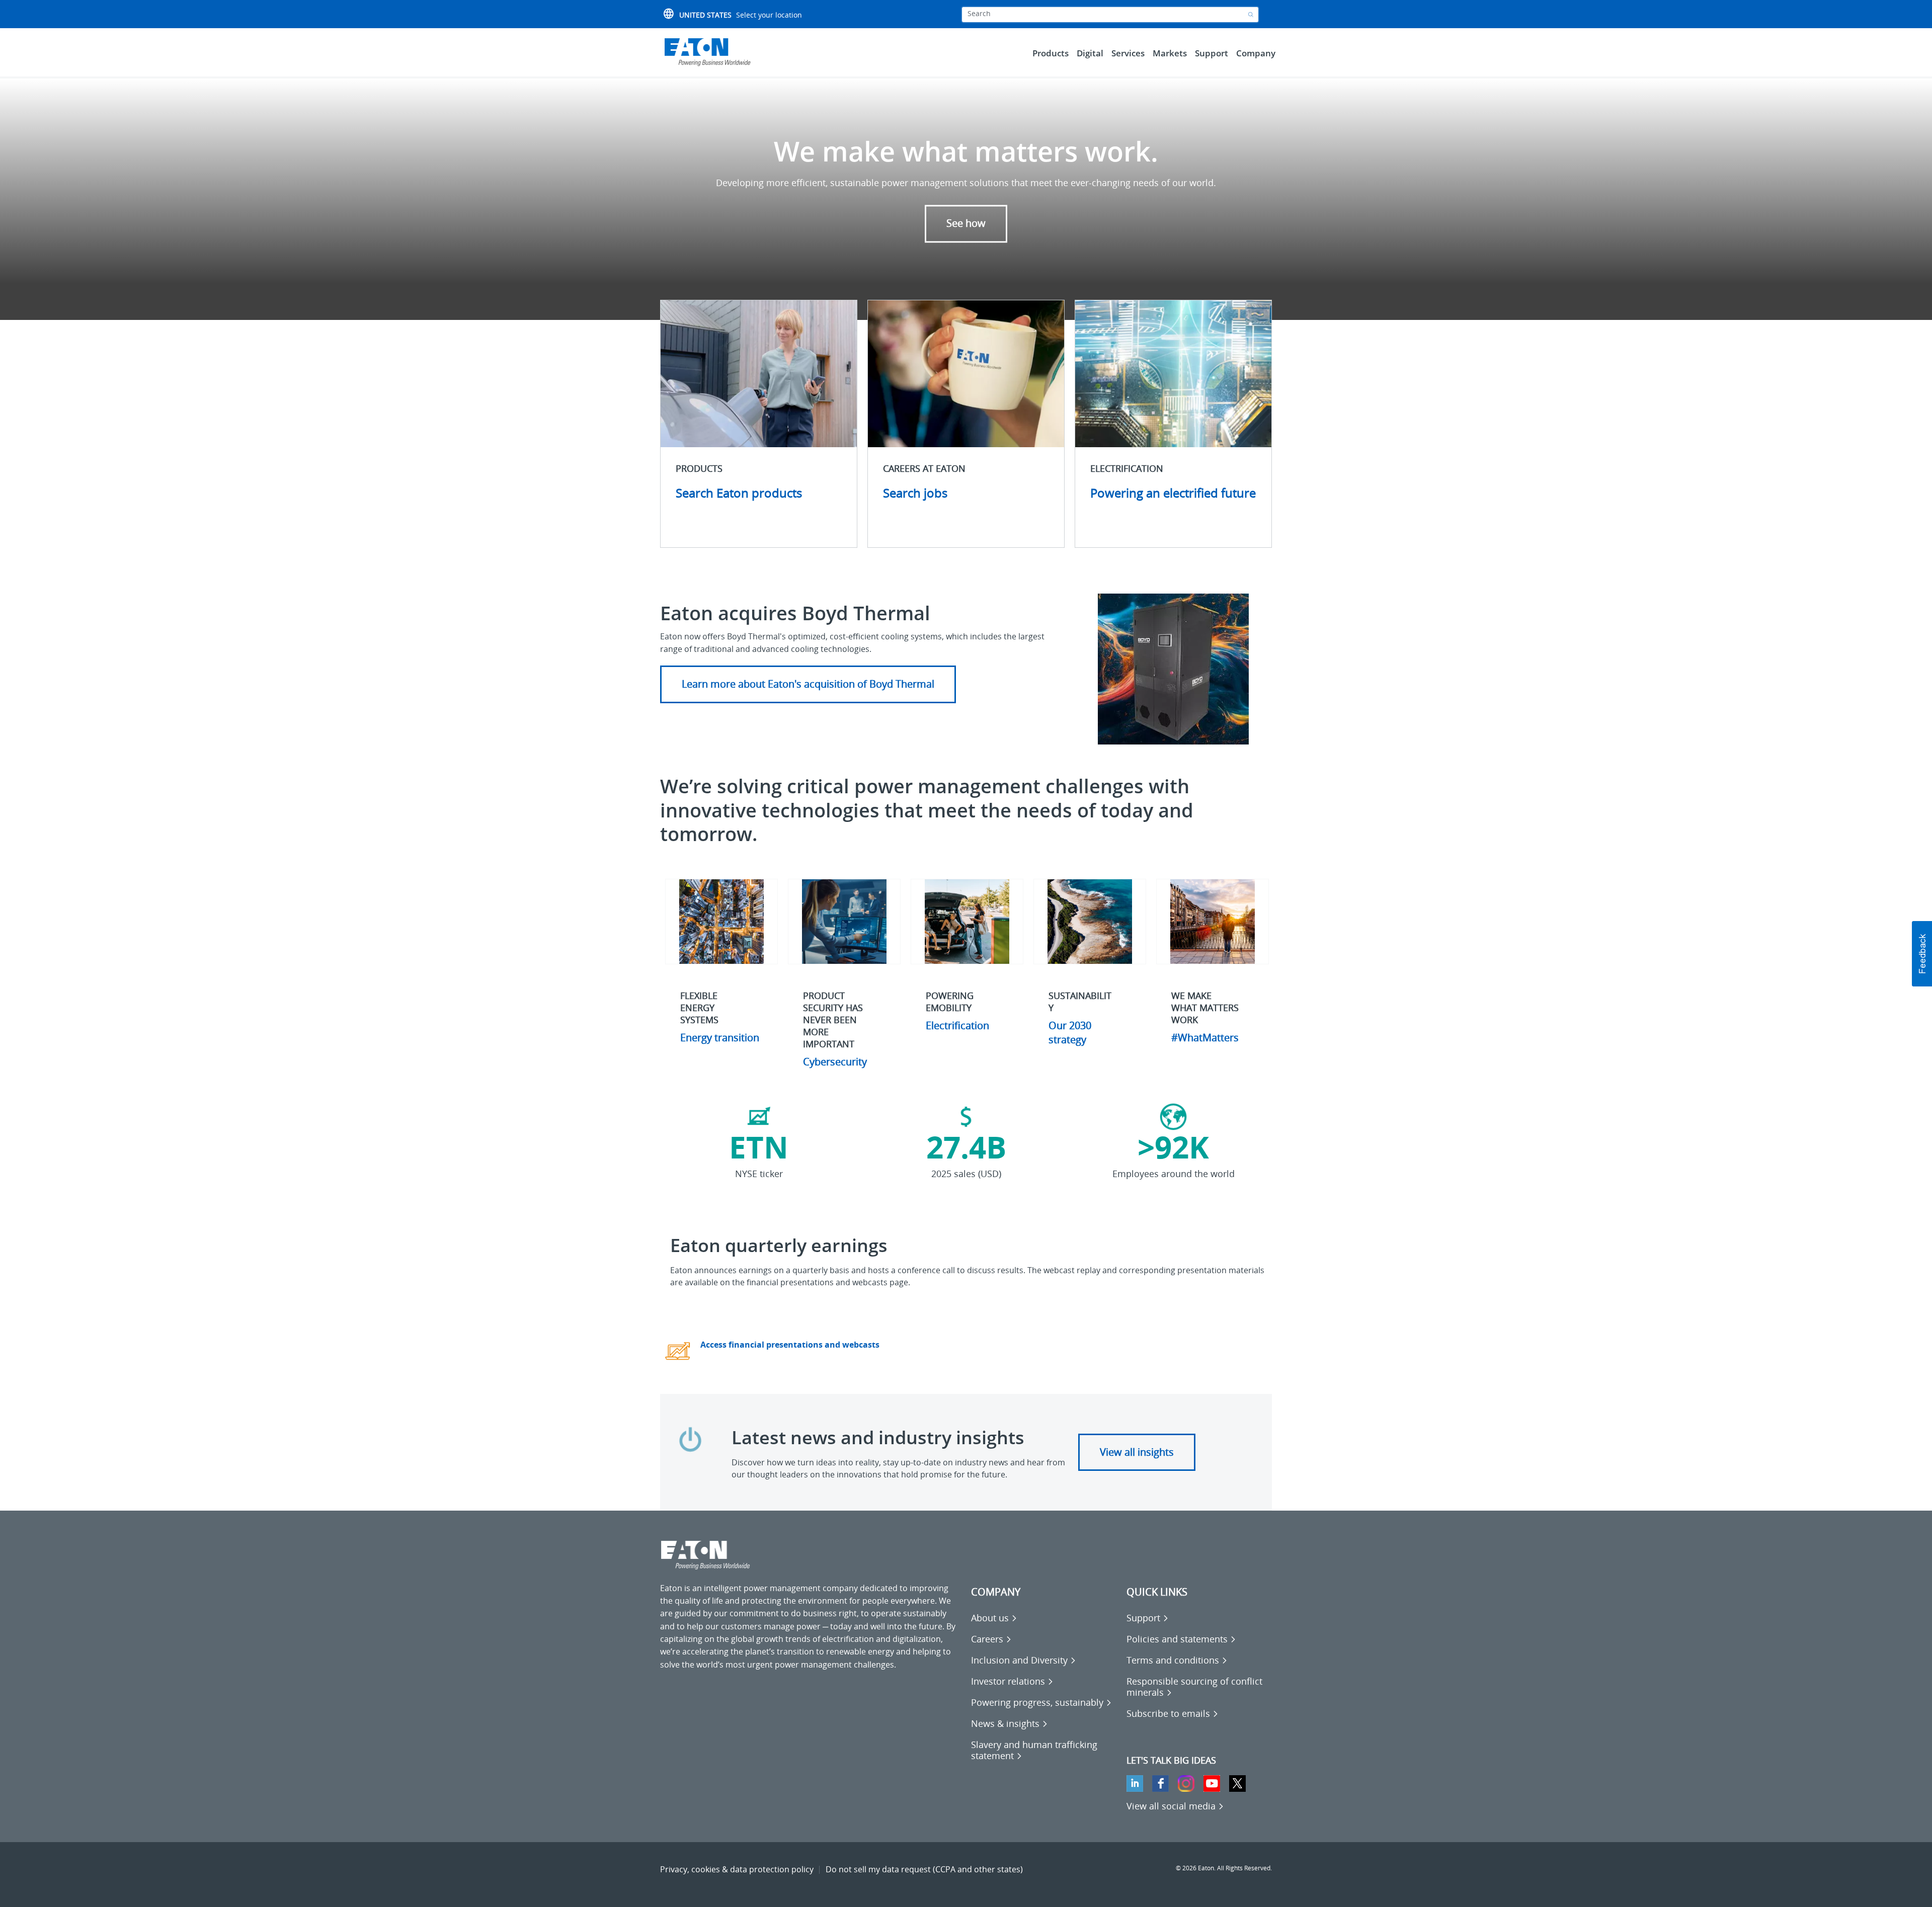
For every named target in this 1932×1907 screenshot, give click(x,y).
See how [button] (966, 224)
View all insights (1137, 1452)
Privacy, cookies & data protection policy (737, 1869)
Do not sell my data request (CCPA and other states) (924, 1869)
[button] (1922, 954)
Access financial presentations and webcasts (790, 1345)
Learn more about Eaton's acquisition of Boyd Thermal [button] (808, 684)
